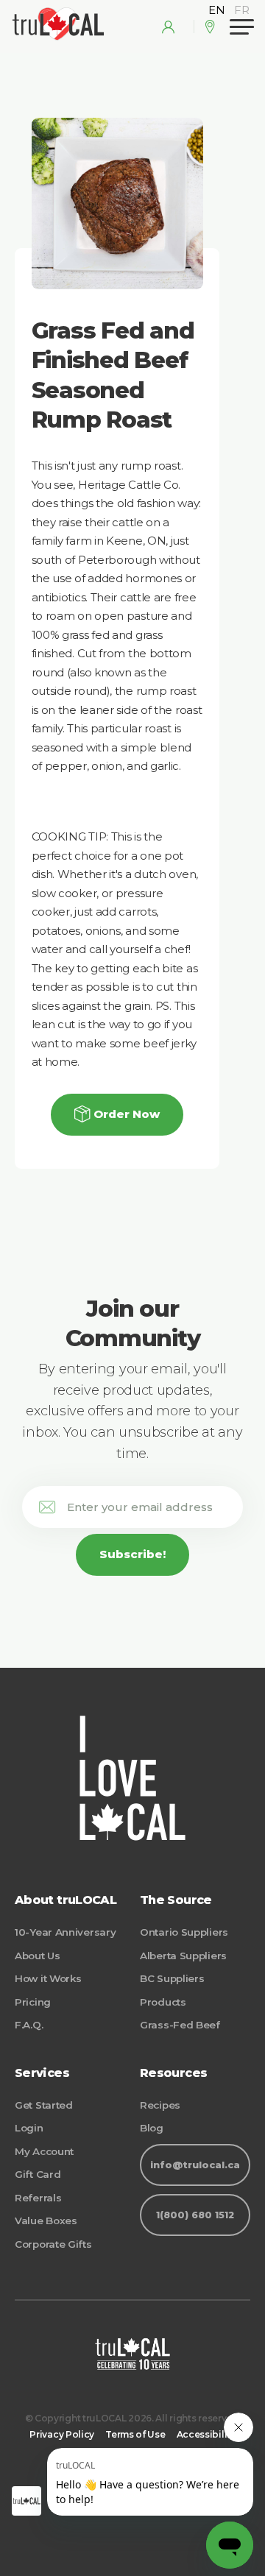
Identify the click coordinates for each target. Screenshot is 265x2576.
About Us (38, 1956)
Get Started (44, 2105)
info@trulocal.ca (195, 2165)
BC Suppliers (172, 1978)
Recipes (160, 2105)
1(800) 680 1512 (195, 2215)
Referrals (38, 2198)
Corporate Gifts (53, 2244)
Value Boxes (46, 2221)
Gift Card (38, 2174)
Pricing (33, 2002)
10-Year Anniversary (65, 1932)
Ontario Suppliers (184, 1932)
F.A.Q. (29, 2025)
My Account (44, 2151)
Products (163, 2002)
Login (29, 2128)
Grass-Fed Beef (180, 2025)
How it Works (48, 1978)
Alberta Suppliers (183, 1956)
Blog (152, 2128)
